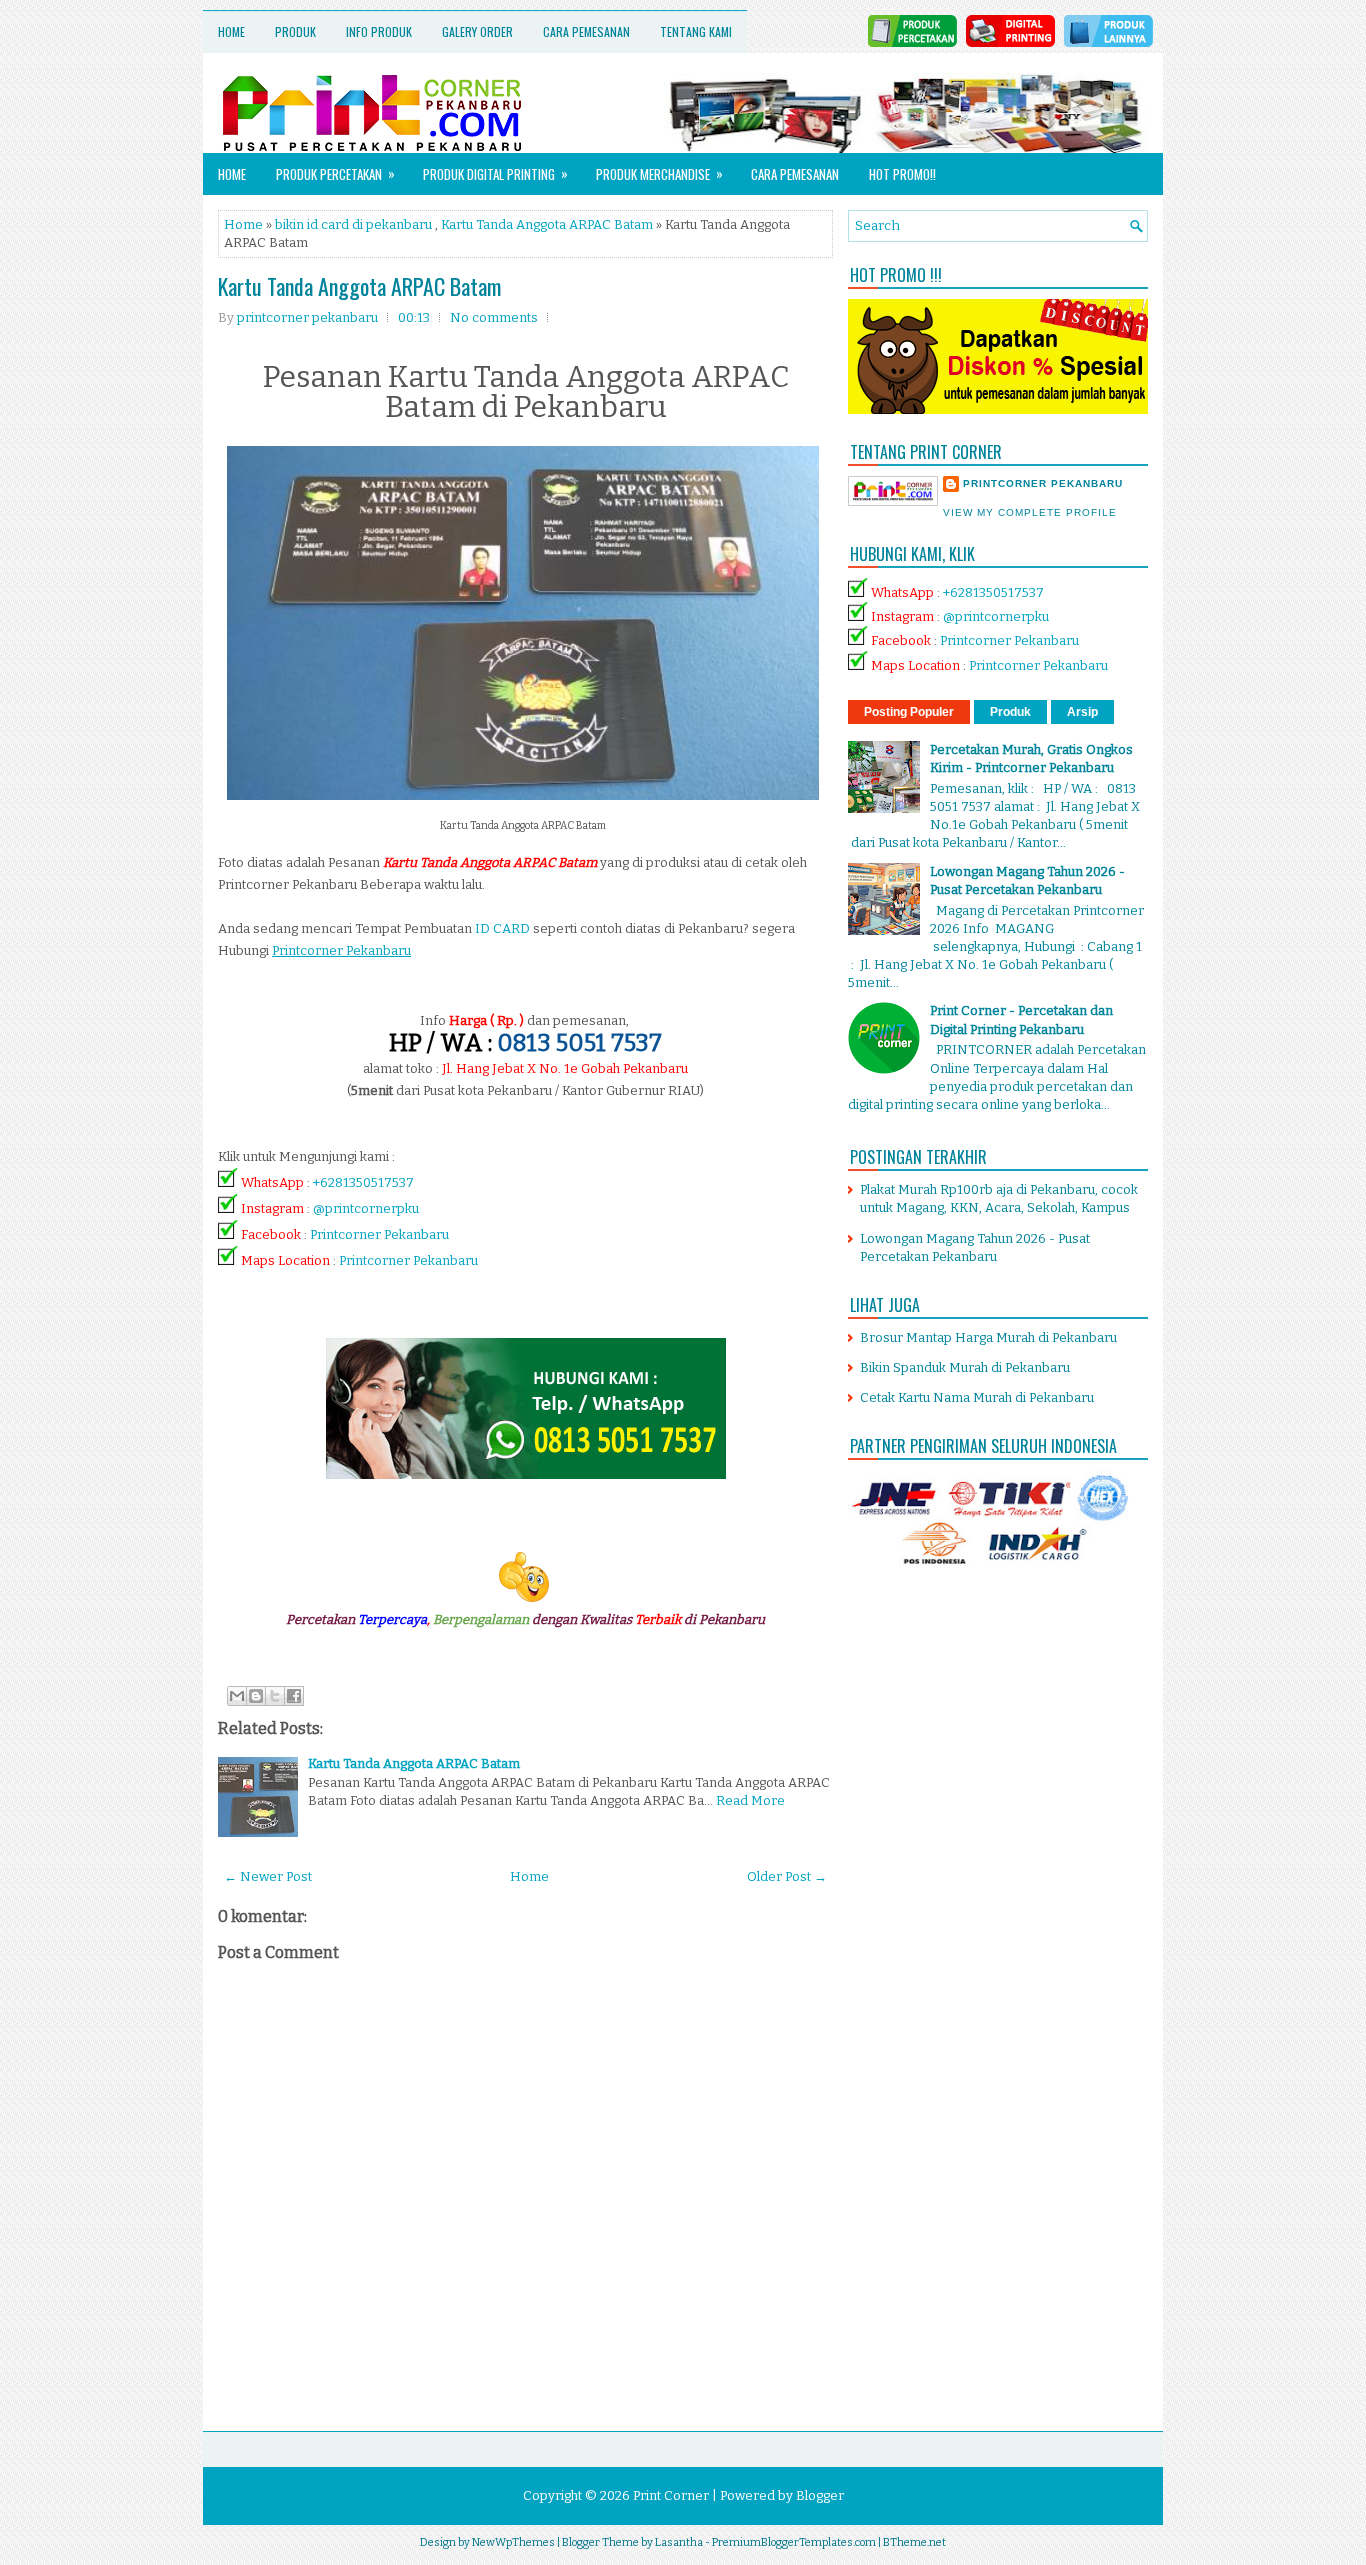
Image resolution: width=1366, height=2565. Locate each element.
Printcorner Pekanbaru (379, 1234)
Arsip (1082, 712)
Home (231, 31)
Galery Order (477, 31)
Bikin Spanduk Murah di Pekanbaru (965, 1367)
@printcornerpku (366, 1208)
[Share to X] (275, 1696)
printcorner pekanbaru (1043, 483)
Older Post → (787, 1876)
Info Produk (379, 31)
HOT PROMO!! (902, 174)
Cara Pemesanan (586, 31)
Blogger (820, 2495)
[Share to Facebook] (294, 1696)
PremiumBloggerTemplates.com (794, 2542)
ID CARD (502, 928)
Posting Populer (909, 712)
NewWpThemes (513, 2542)
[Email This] (237, 1696)
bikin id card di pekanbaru (353, 224)
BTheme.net (914, 2542)
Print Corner (671, 2495)
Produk (295, 31)
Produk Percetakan (335, 173)
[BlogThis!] (256, 1696)
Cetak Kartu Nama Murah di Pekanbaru (977, 1397)
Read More (750, 1800)
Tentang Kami (696, 31)
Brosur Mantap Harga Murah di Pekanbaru (988, 1337)
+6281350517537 (363, 1182)
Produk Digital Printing (495, 173)
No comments (494, 317)
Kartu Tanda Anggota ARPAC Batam (547, 224)
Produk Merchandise (659, 173)
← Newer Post (268, 1876)
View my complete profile (1030, 512)
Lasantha (679, 2542)
